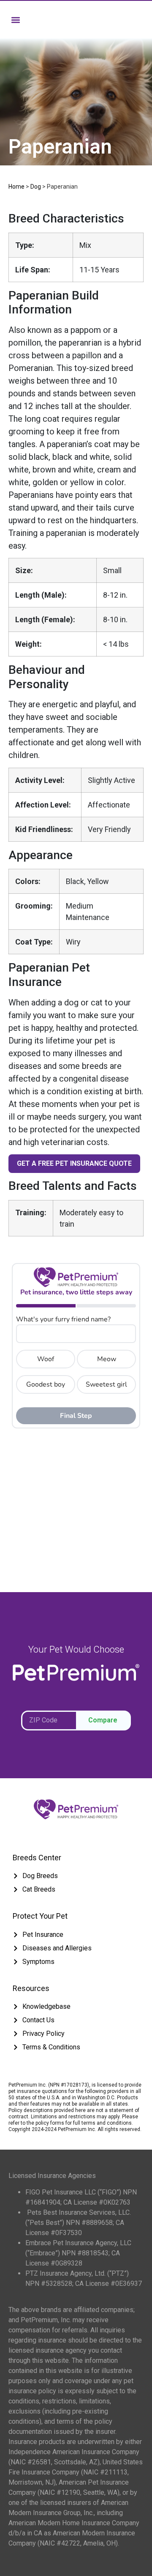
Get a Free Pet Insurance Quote (74, 1163)
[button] (15, 20)
